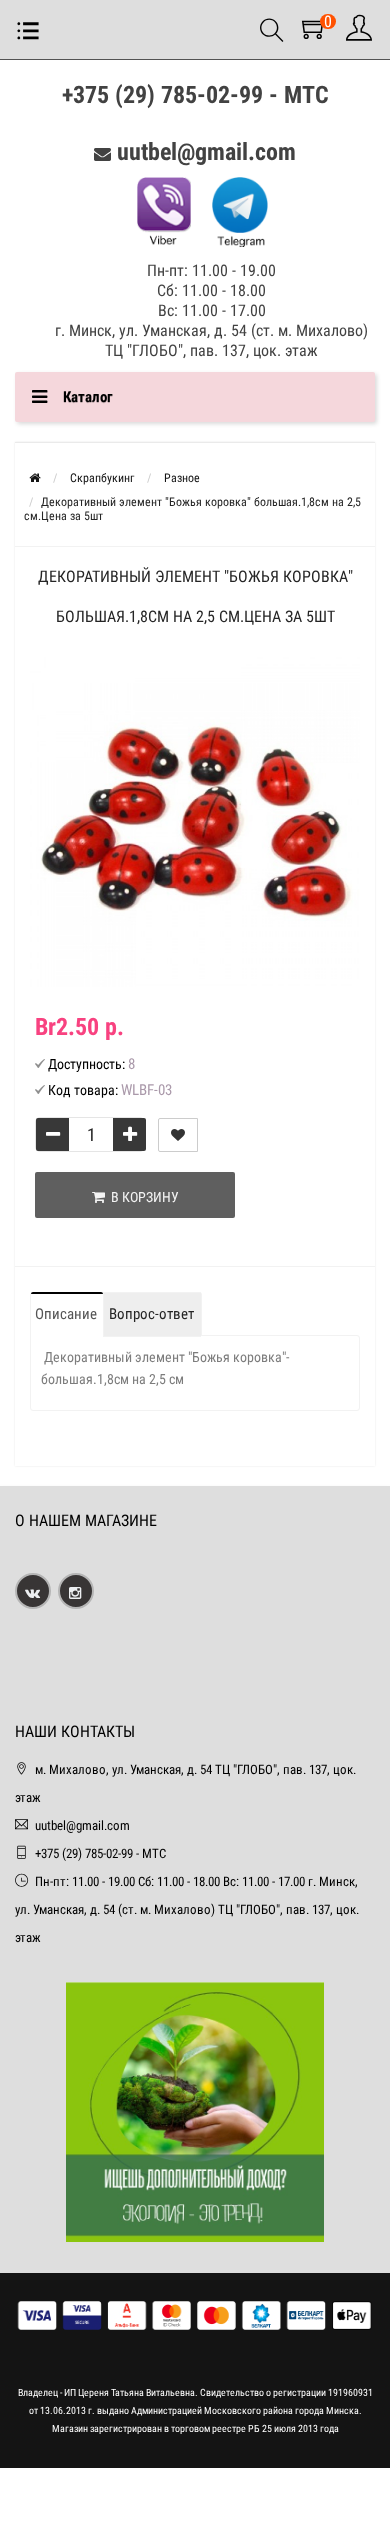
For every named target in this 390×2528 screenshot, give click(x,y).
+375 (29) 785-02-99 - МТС (195, 95)
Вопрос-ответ (151, 1314)
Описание (66, 1314)
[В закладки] (178, 1135)
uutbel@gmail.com (206, 152)
